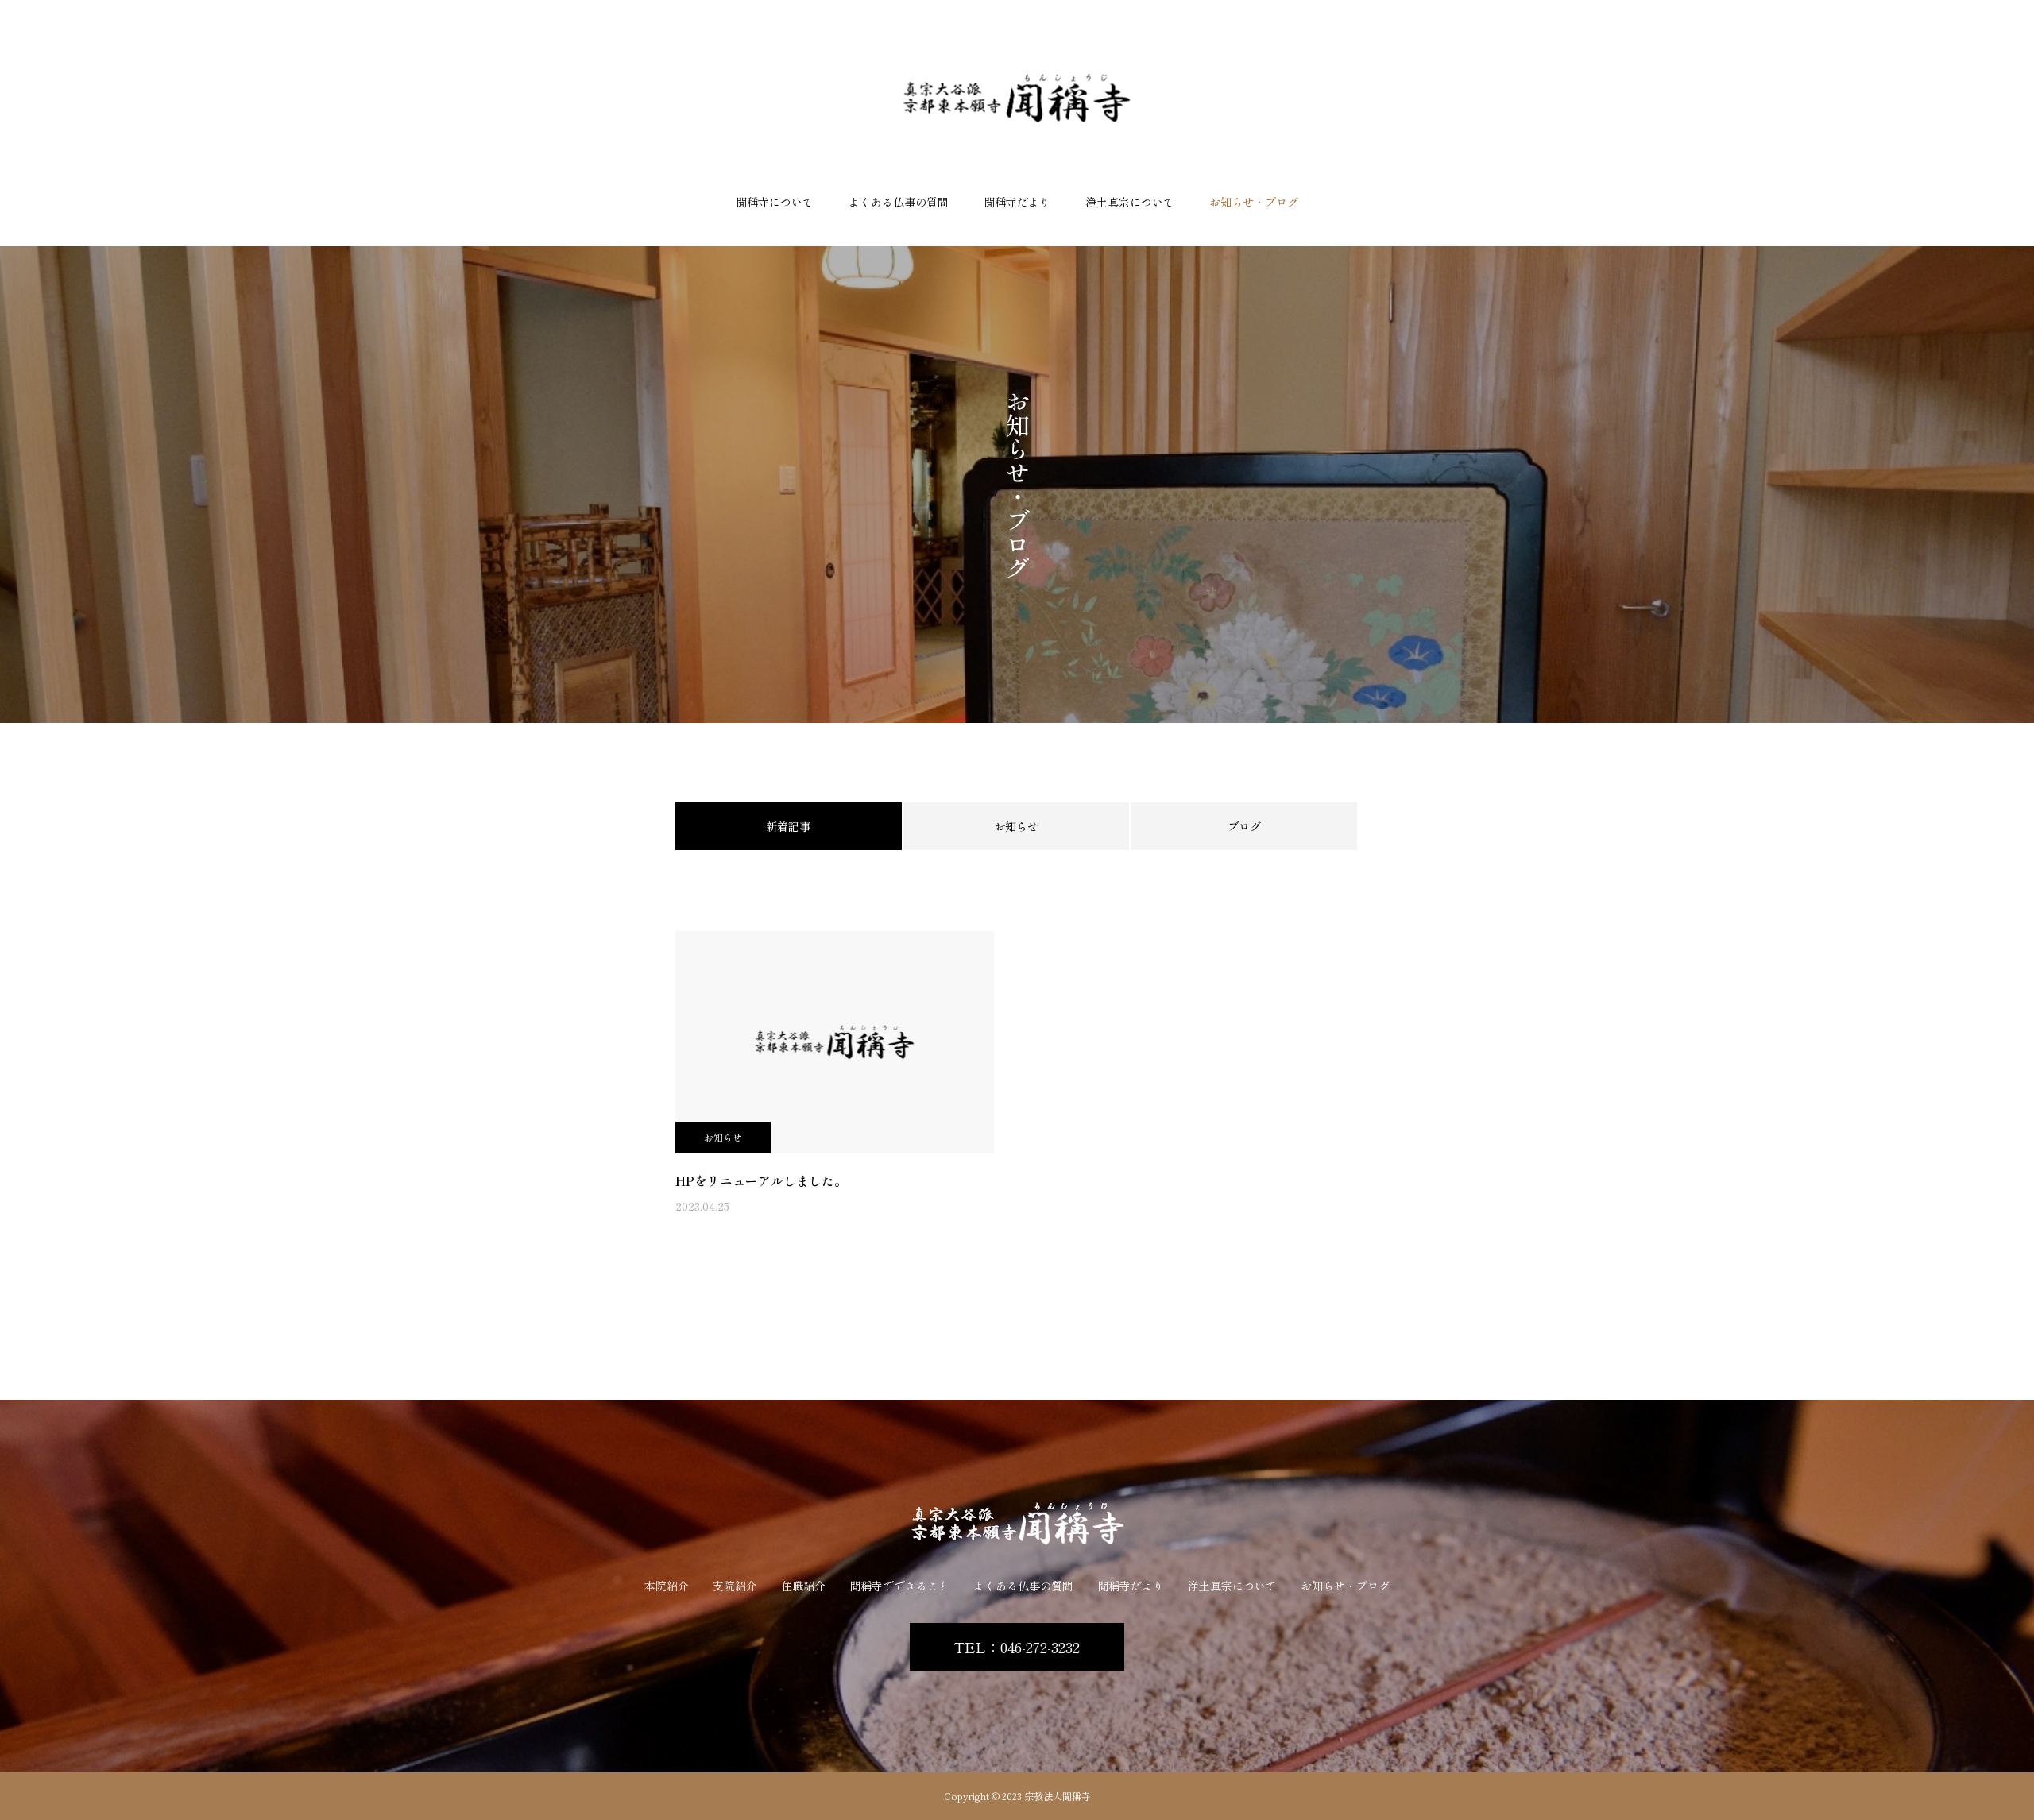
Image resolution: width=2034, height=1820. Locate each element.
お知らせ (1016, 826)
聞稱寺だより (1131, 1586)
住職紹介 (803, 1586)
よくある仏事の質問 (899, 202)
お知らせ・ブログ (1254, 202)
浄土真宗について (1130, 202)
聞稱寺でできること (899, 1586)
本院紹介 (667, 1586)
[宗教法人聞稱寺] (1017, 98)
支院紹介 (735, 1586)
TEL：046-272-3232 (1017, 1647)
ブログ (1244, 826)
